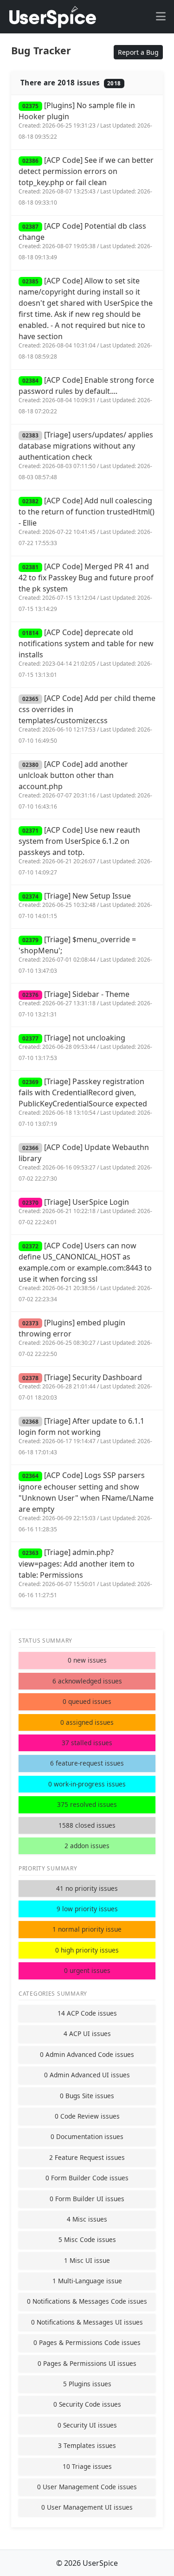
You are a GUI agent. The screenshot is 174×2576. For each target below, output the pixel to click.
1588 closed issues (87, 1825)
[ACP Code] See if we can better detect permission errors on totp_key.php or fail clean (86, 181)
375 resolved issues (87, 1804)
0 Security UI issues (87, 2425)
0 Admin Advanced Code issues (87, 2054)
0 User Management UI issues (87, 2507)
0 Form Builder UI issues (87, 2199)
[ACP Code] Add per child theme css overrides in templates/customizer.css (87, 719)
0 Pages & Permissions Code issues (87, 2342)
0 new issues (87, 1660)
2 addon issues (87, 1846)
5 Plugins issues (87, 2384)
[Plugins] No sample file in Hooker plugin (85, 120)
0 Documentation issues (87, 2136)
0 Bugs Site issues (87, 2096)
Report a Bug (138, 52)
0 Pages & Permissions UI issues (87, 2363)
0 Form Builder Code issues (87, 2178)
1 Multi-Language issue (87, 2281)
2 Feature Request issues (87, 2157)
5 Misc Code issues (87, 2239)
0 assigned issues (87, 1722)
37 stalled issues (87, 1743)
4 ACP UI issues (87, 2033)
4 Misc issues (87, 2219)
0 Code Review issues (87, 2116)
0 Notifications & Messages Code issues (87, 2301)
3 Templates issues (87, 2445)
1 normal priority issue (87, 1929)
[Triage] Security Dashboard (85, 1387)
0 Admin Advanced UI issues (87, 2075)
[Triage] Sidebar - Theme (85, 1004)
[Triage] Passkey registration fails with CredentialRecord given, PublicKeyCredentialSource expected (85, 1102)
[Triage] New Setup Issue (85, 905)
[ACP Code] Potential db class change (85, 241)
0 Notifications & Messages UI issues (87, 2322)
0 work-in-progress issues (87, 1784)
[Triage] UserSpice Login (85, 1211)
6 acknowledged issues (87, 1681)
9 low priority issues (87, 1909)
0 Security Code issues (87, 2404)
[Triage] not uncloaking (85, 1047)
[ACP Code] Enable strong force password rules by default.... (86, 395)
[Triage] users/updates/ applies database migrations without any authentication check (86, 455)
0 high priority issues (87, 1950)
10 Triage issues (87, 2466)
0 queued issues (87, 1701)
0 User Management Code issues (87, 2487)
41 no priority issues (87, 1888)
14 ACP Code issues (87, 2013)
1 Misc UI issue (87, 2260)
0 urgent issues (87, 1970)
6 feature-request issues (87, 1763)
